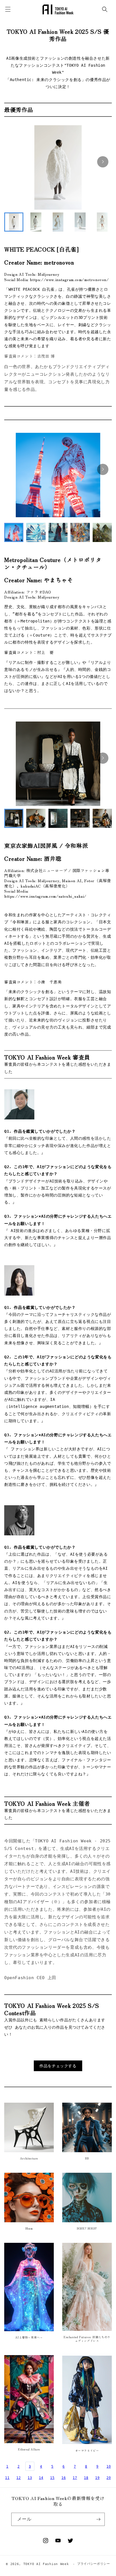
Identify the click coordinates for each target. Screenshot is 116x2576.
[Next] (103, 162)
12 (18, 2478)
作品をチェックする (58, 2066)
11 (7, 2478)
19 (97, 2478)
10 (109, 2467)
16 (63, 2478)
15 (52, 2478)
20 (109, 2478)
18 (86, 2478)
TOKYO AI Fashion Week (46, 2564)
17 (75, 2478)
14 (41, 2478)
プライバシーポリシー (94, 2564)
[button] (105, 9)
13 (30, 2478)
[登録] (98, 2519)
